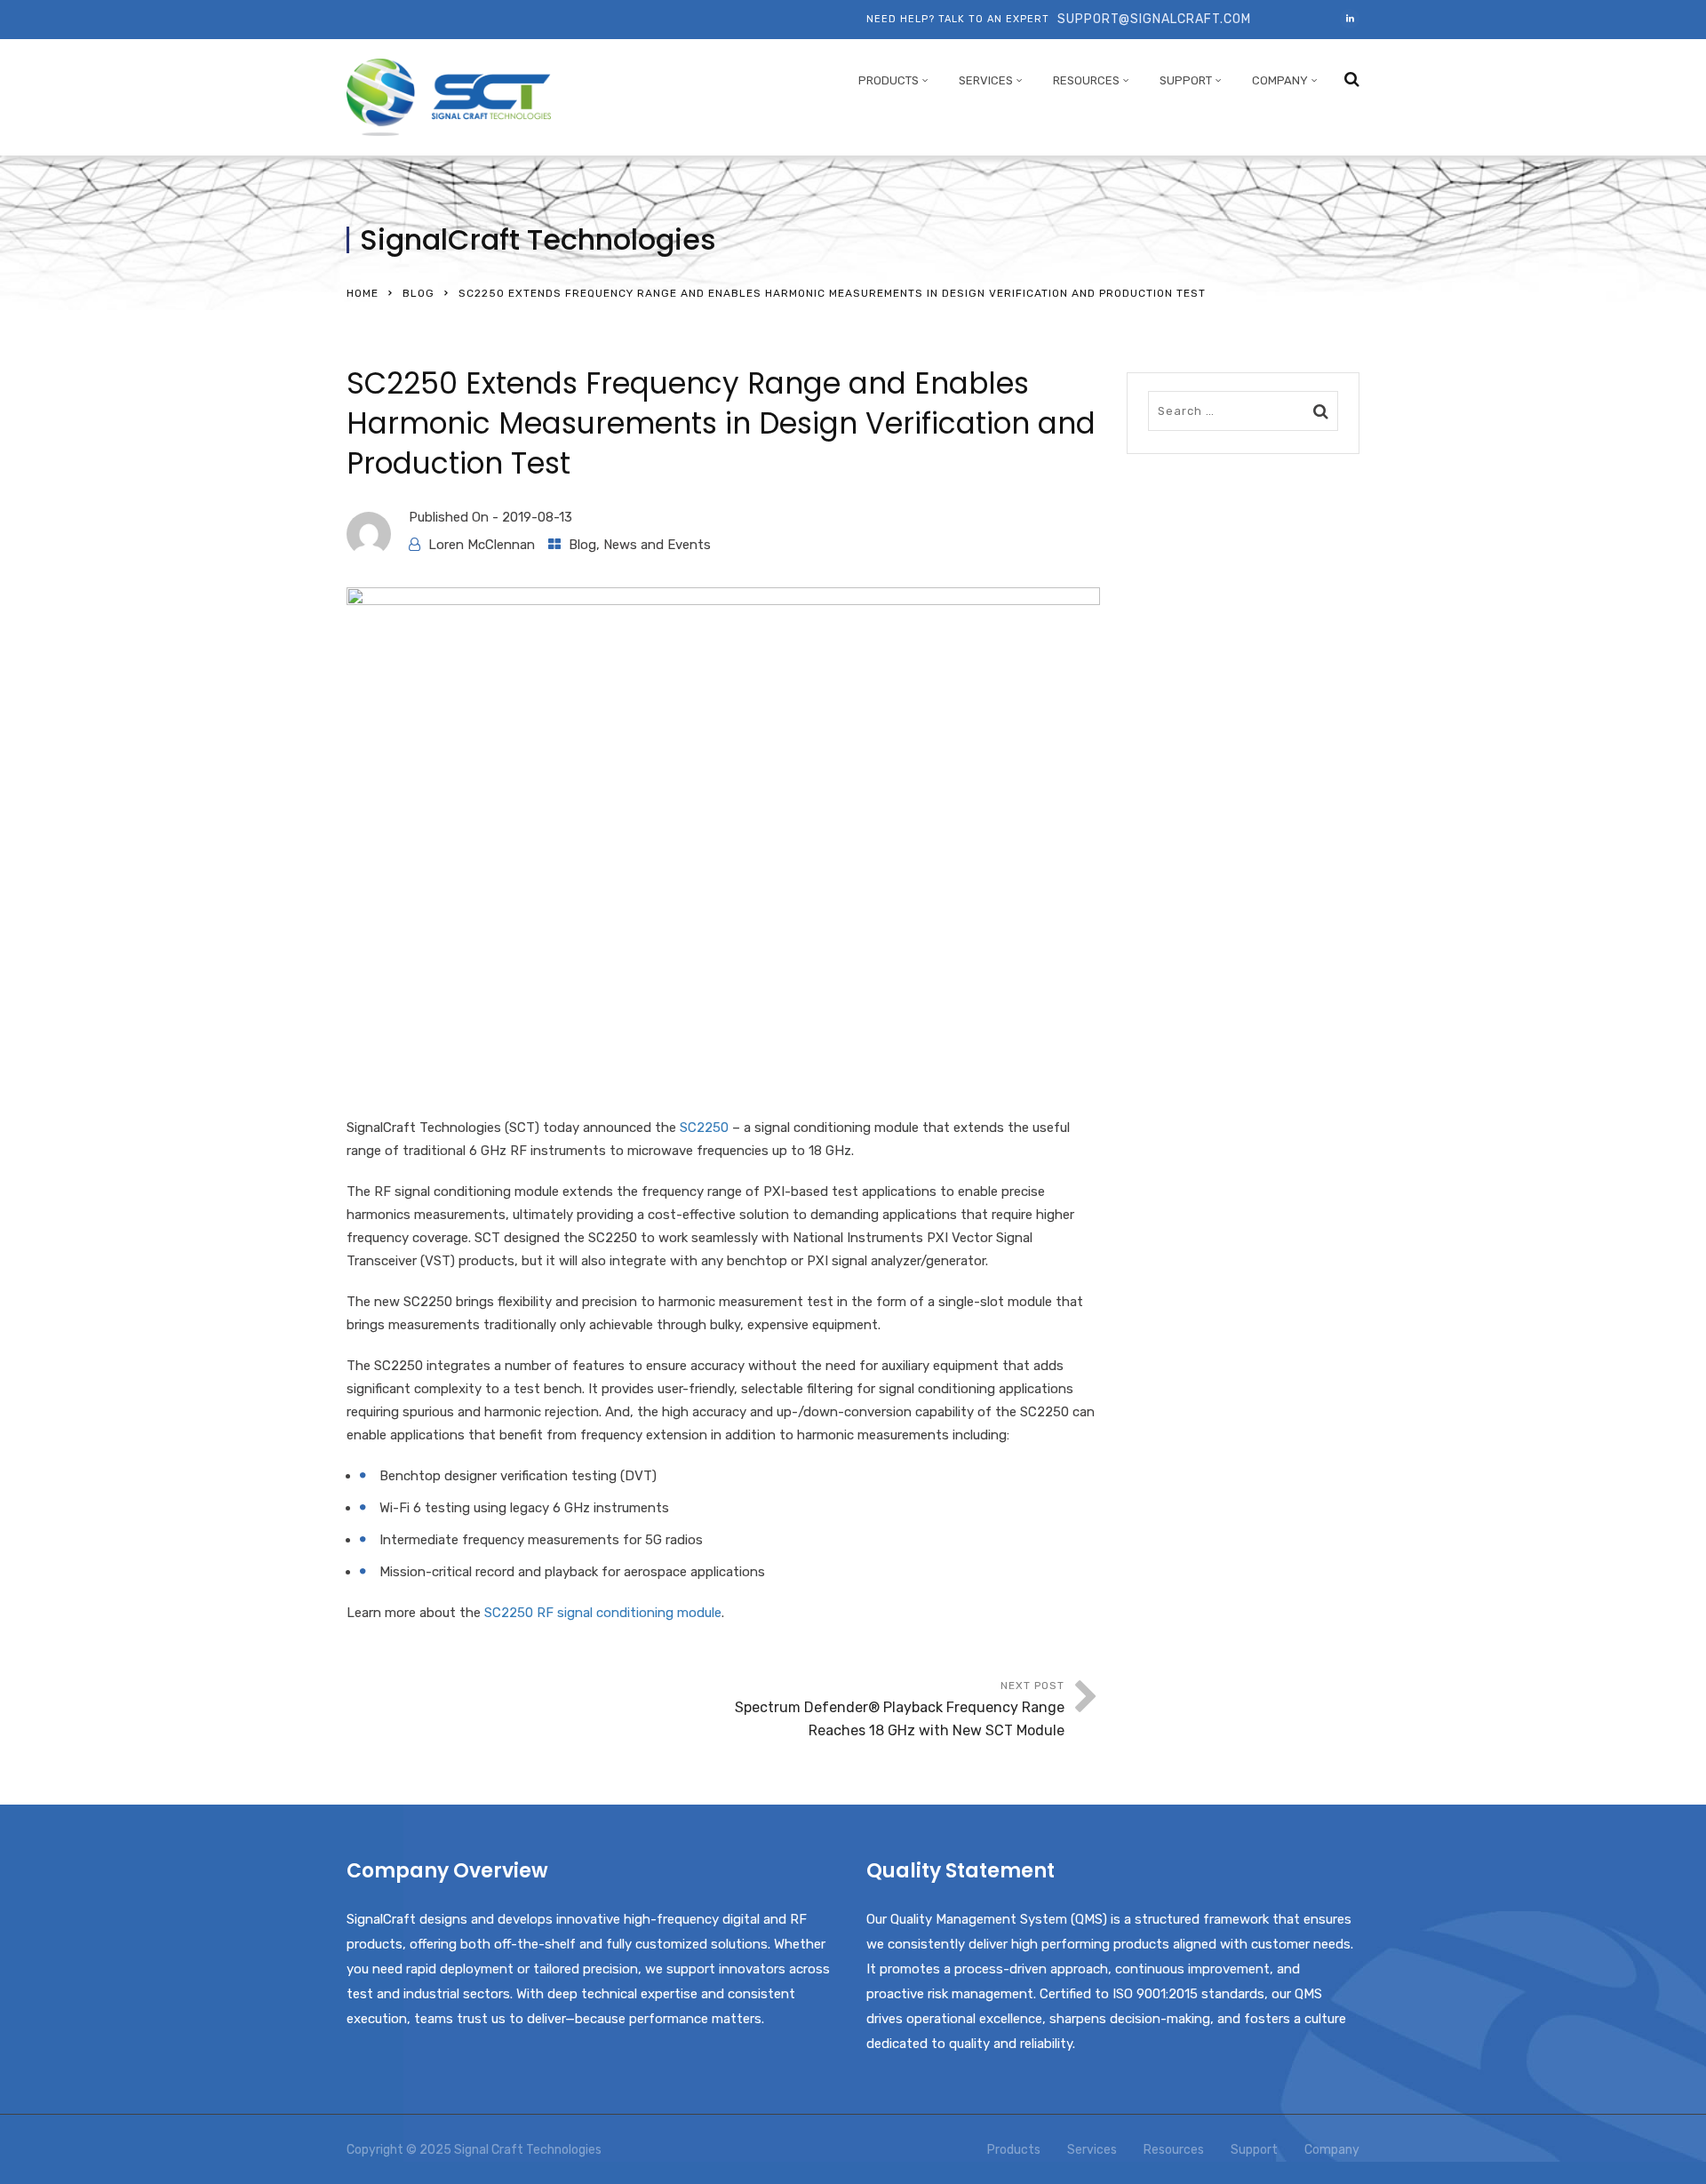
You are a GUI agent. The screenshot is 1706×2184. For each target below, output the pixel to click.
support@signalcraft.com (1154, 19)
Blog (419, 293)
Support (1186, 80)
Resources (1086, 80)
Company (1280, 80)
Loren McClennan (482, 545)
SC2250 (704, 1128)
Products (889, 80)
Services (986, 80)
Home (363, 293)
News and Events (657, 545)
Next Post (900, 1709)
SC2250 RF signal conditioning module (603, 1613)
